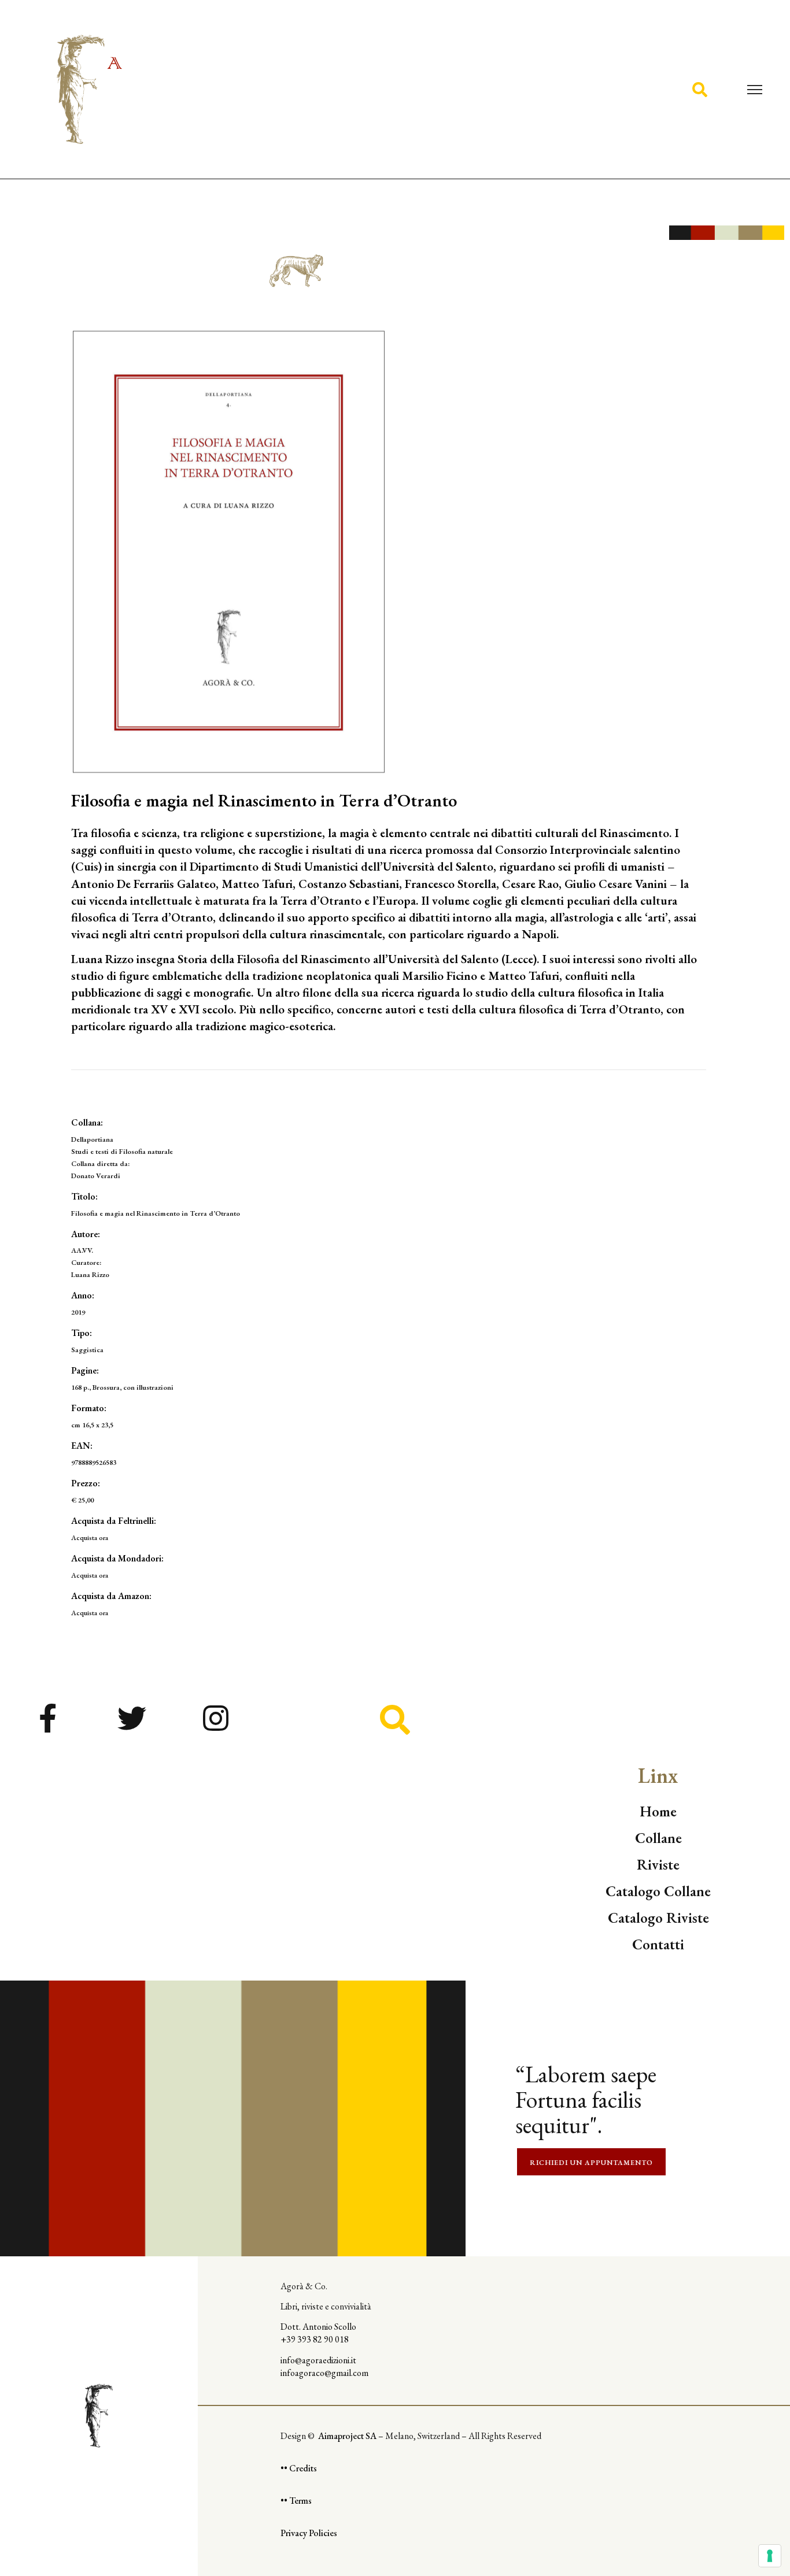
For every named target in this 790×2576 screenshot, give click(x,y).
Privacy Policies (309, 2533)
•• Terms (296, 2501)
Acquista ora (90, 1537)
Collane (658, 1838)
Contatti (658, 1944)
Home (658, 1811)
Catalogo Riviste (658, 1918)
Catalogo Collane (658, 1891)
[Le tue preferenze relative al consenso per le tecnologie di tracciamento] (770, 2556)
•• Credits (299, 2468)
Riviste (658, 1864)
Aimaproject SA (348, 2436)
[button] (699, 89)
